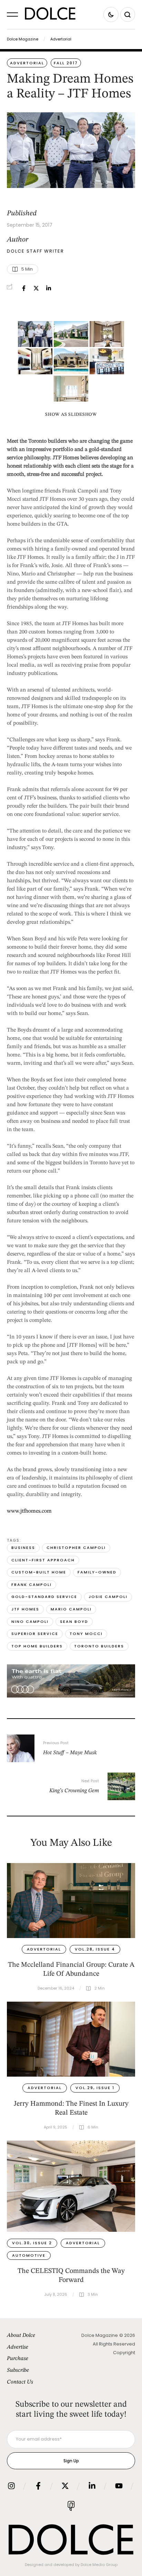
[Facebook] (24, 288)
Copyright (124, 2353)
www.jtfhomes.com (29, 1511)
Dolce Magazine (23, 39)
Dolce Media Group (99, 2565)
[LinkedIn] (49, 288)
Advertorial (61, 39)
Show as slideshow (71, 415)
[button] (12, 15)
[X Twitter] (36, 288)
